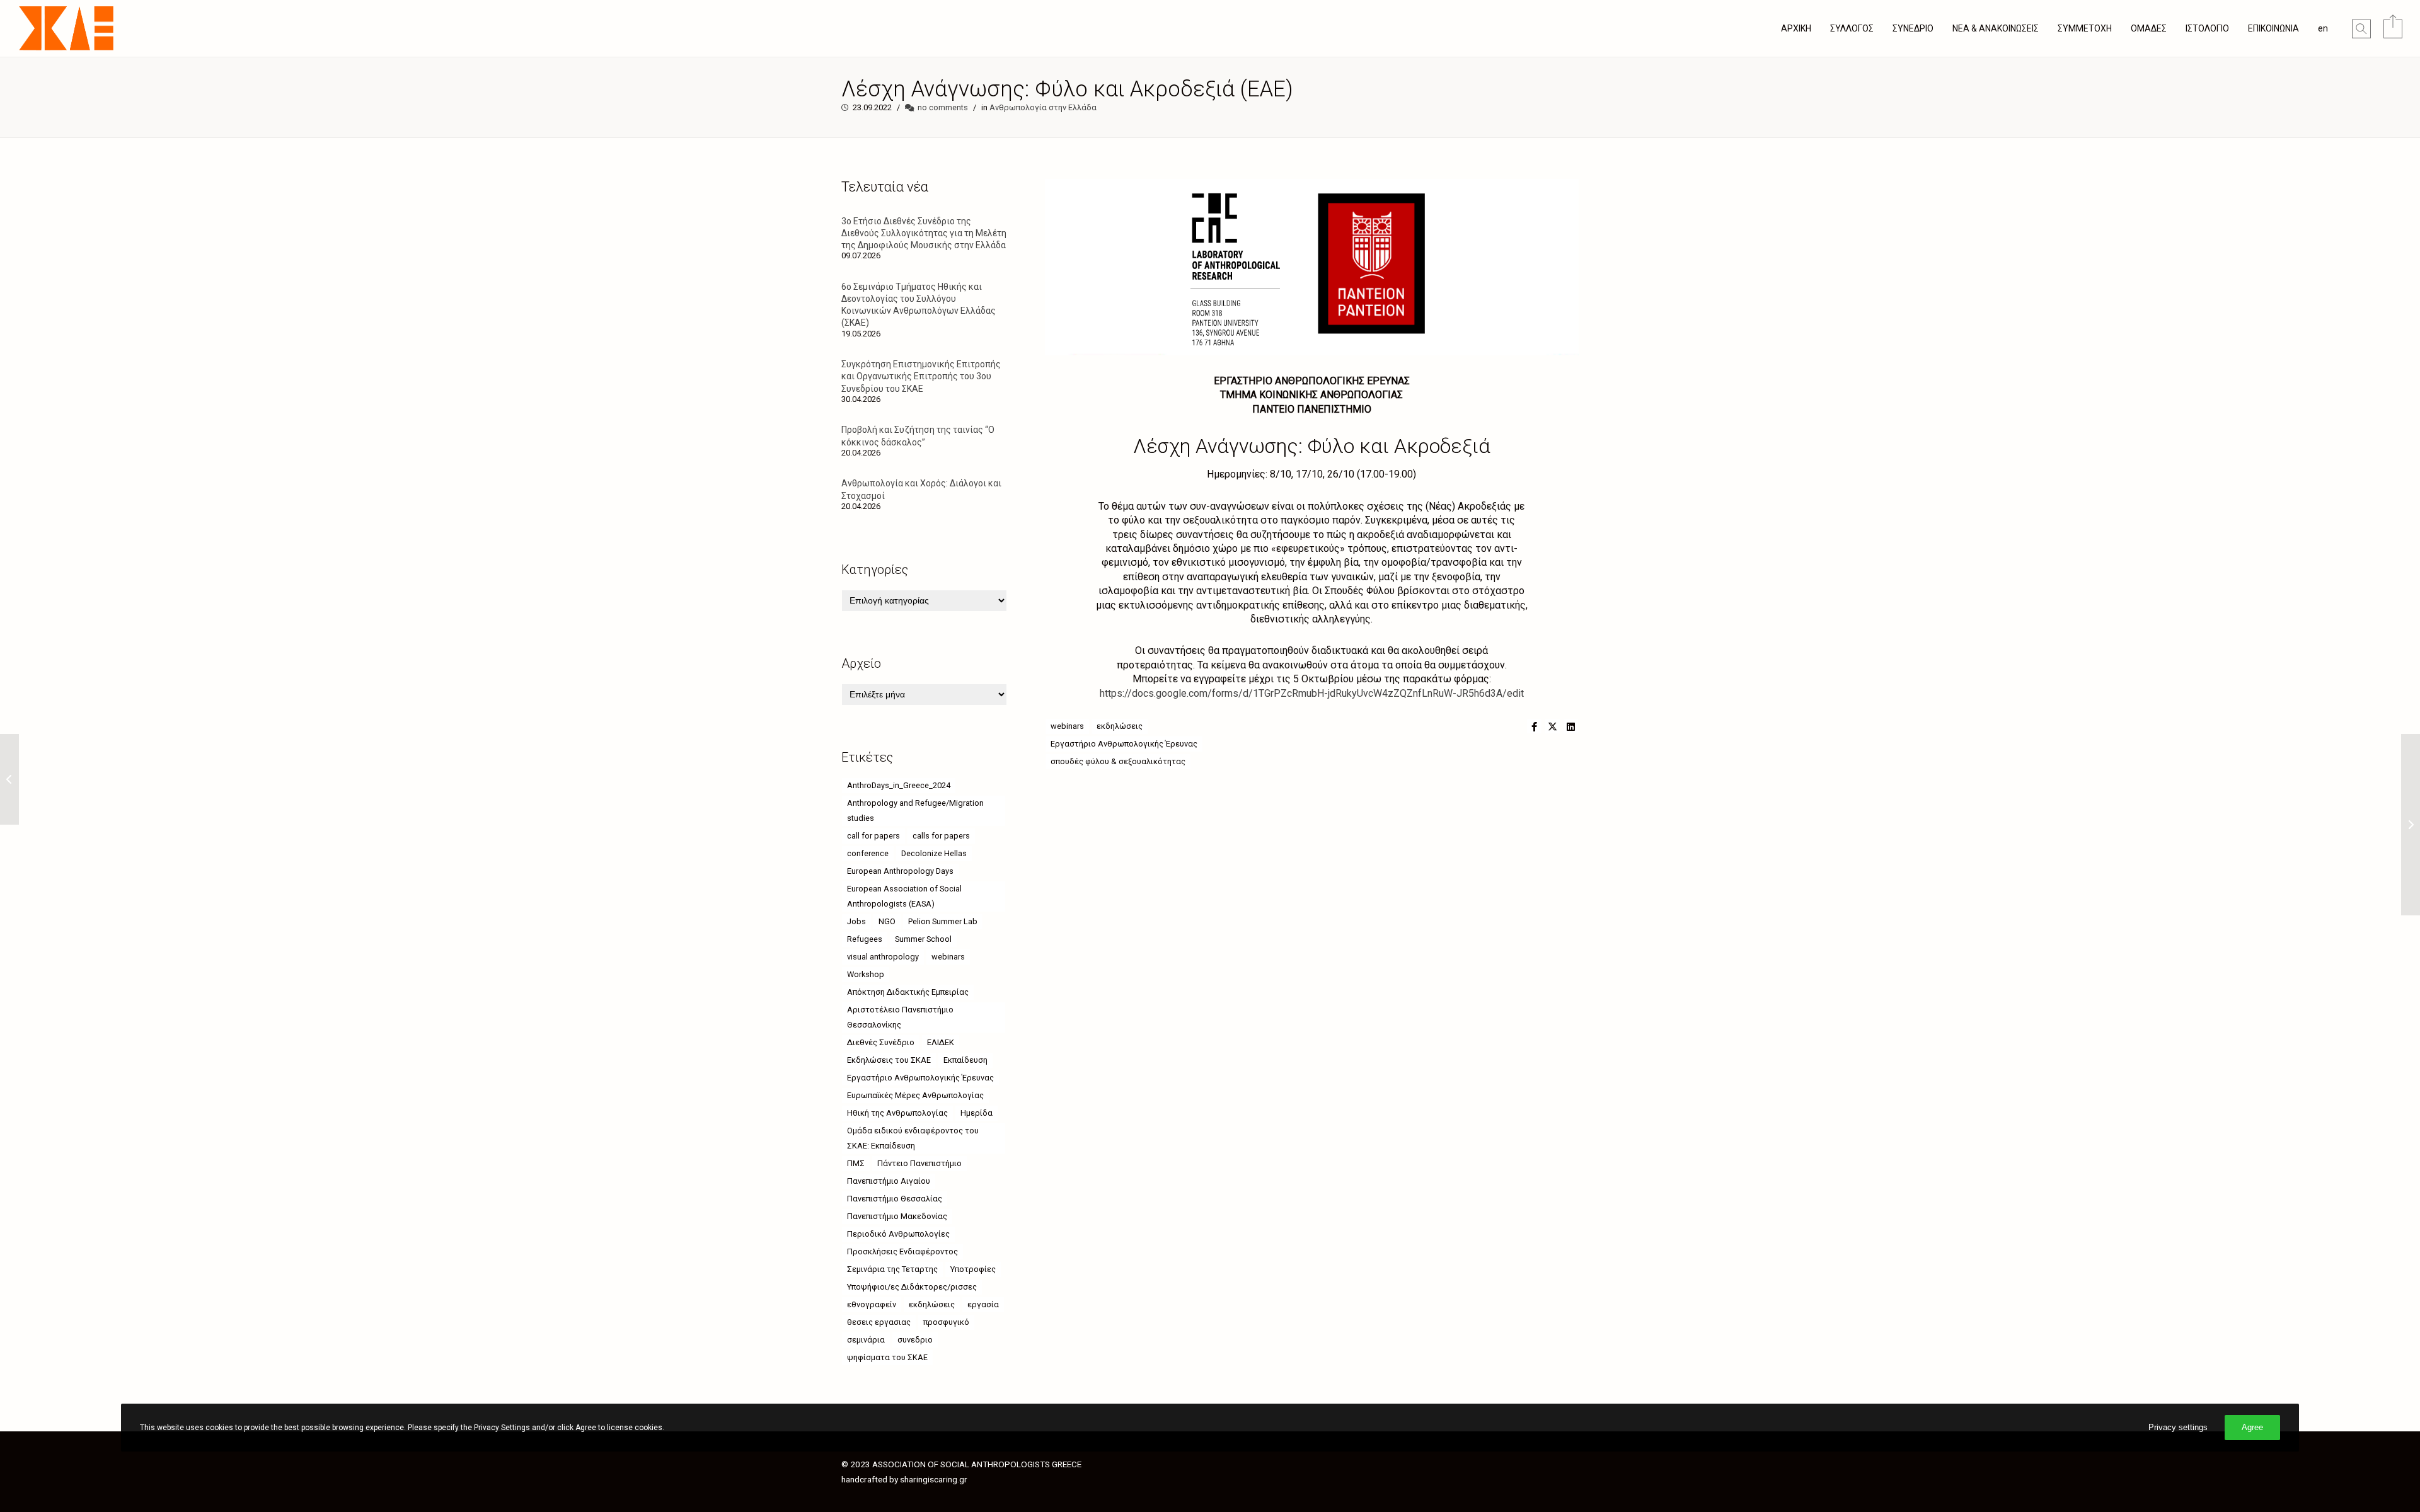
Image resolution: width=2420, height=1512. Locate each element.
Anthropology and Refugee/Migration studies (915, 810)
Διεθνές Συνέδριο (881, 1042)
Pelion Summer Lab (943, 921)
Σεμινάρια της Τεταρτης (892, 1269)
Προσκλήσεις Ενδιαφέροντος (902, 1251)
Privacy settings (2178, 1427)
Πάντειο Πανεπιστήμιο (919, 1163)
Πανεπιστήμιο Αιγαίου (889, 1181)
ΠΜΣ (856, 1163)
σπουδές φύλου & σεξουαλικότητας (1118, 761)
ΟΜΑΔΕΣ (2149, 28)
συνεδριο (915, 1340)
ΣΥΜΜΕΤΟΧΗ (2085, 28)
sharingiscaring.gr (934, 1479)
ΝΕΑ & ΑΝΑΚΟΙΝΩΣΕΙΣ (1996, 28)
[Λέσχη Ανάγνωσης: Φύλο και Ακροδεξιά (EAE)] (1534, 726)
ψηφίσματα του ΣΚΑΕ (887, 1357)
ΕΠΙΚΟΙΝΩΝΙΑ (2273, 28)
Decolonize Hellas (934, 853)
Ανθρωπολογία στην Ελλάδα (1043, 107)
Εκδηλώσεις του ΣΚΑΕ (889, 1060)
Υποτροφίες (973, 1269)
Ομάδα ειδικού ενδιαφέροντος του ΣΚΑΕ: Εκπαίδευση (913, 1138)
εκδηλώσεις (1120, 726)
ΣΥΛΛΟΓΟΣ (1852, 28)
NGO (887, 921)
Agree (2252, 1427)
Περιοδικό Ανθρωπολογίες (898, 1234)
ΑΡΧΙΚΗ (1796, 28)
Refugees (865, 939)
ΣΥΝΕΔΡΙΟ (1913, 28)
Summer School (923, 939)
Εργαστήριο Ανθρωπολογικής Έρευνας (1124, 744)
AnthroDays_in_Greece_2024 (899, 785)
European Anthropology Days (900, 871)
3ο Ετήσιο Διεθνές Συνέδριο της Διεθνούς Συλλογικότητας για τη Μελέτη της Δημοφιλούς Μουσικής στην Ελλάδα (924, 233)
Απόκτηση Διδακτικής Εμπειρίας (908, 992)
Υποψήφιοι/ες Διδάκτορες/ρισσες (912, 1287)
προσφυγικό (946, 1322)
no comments (943, 107)
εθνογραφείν (872, 1304)
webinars (1067, 726)
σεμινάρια (866, 1340)
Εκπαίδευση (965, 1060)
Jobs (856, 921)
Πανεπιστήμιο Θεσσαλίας (895, 1199)
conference (868, 853)
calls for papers (941, 836)
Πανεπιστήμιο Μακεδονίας (897, 1216)
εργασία (983, 1304)
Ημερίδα (977, 1113)
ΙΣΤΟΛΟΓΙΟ (2207, 28)
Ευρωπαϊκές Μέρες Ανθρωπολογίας (915, 1095)
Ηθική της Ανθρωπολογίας (897, 1113)
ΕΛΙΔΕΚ (941, 1042)
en (2323, 28)
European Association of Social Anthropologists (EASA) (904, 896)
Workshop (866, 974)
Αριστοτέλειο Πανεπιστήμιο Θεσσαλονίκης (900, 1017)
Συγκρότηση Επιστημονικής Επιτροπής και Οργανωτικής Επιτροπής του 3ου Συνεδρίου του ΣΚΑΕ (921, 376)
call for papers (873, 836)
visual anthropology (883, 957)
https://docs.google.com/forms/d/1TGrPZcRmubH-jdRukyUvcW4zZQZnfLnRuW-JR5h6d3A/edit (1312, 693)
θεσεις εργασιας (879, 1322)
